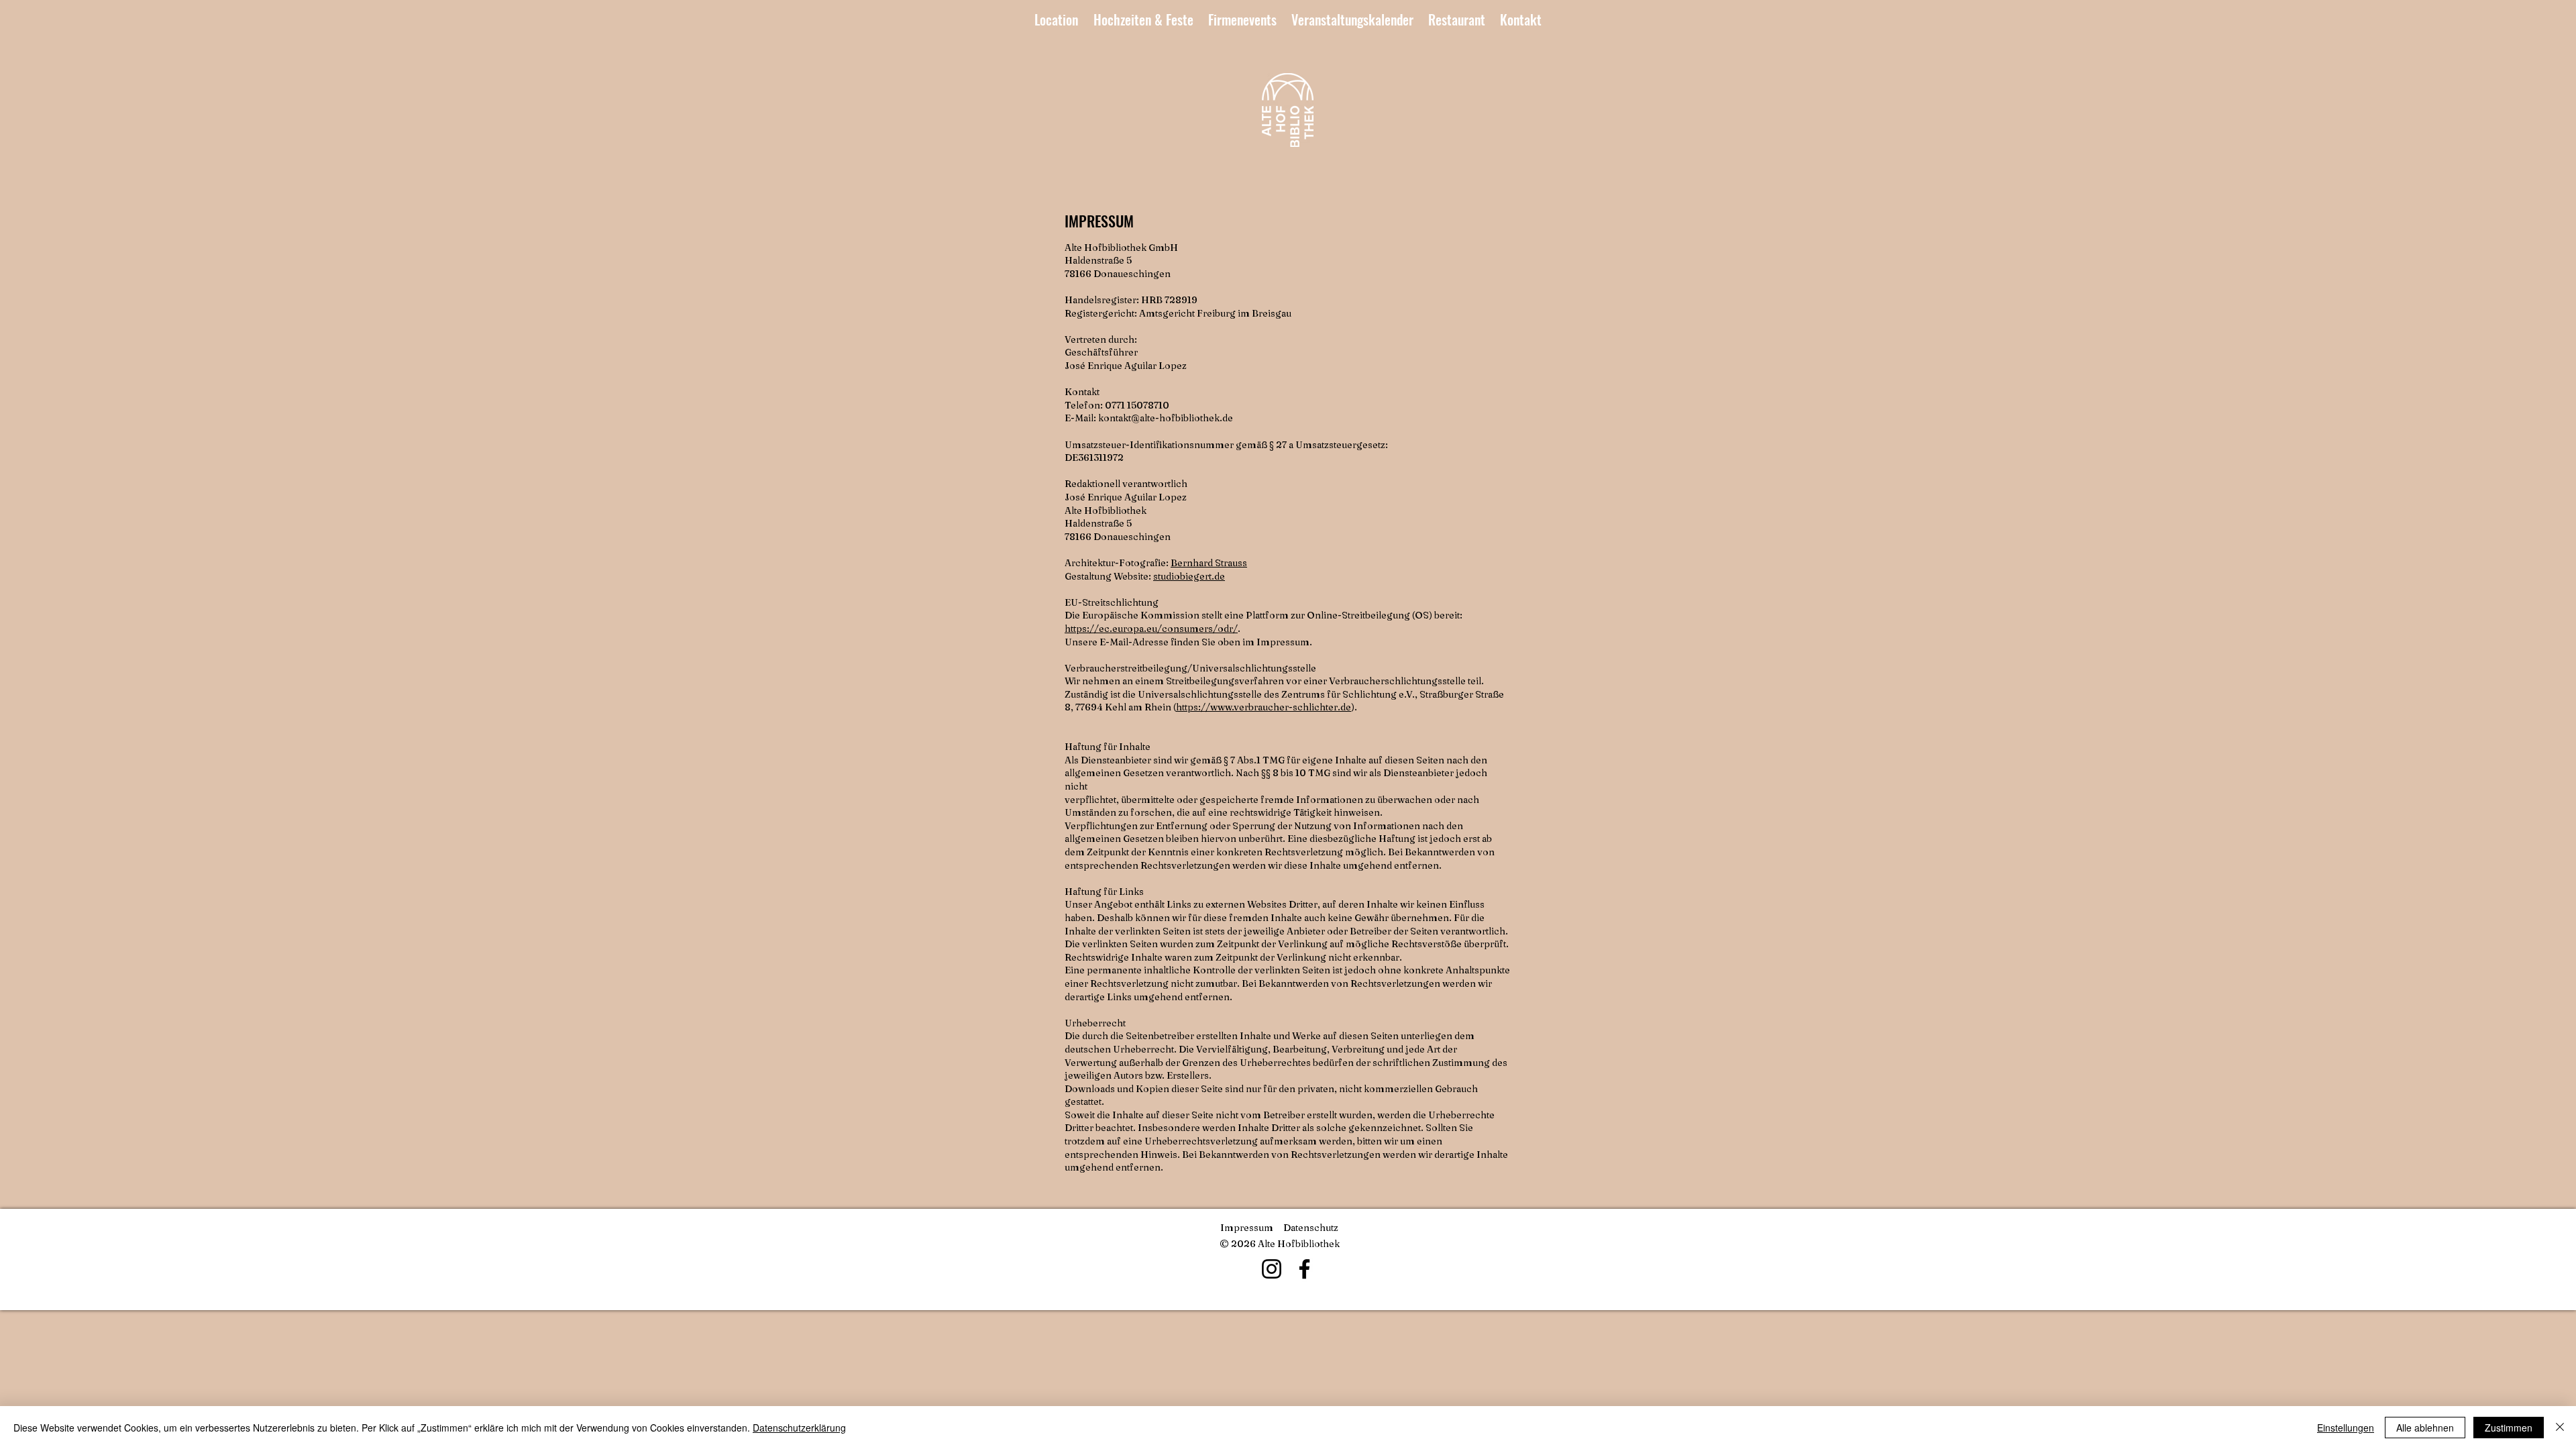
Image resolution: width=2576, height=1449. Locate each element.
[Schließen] (2560, 1428)
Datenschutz (1311, 1228)
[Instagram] (1272, 1269)
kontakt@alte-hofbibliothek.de (1166, 418)
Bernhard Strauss (1209, 563)
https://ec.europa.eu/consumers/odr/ (1151, 629)
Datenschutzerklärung (799, 1428)
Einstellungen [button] (2346, 1428)
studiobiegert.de (1189, 576)
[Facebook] (1304, 1269)
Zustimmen (2509, 1428)
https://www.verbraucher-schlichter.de (1264, 707)
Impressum (1247, 1228)
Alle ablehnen (2425, 1428)
